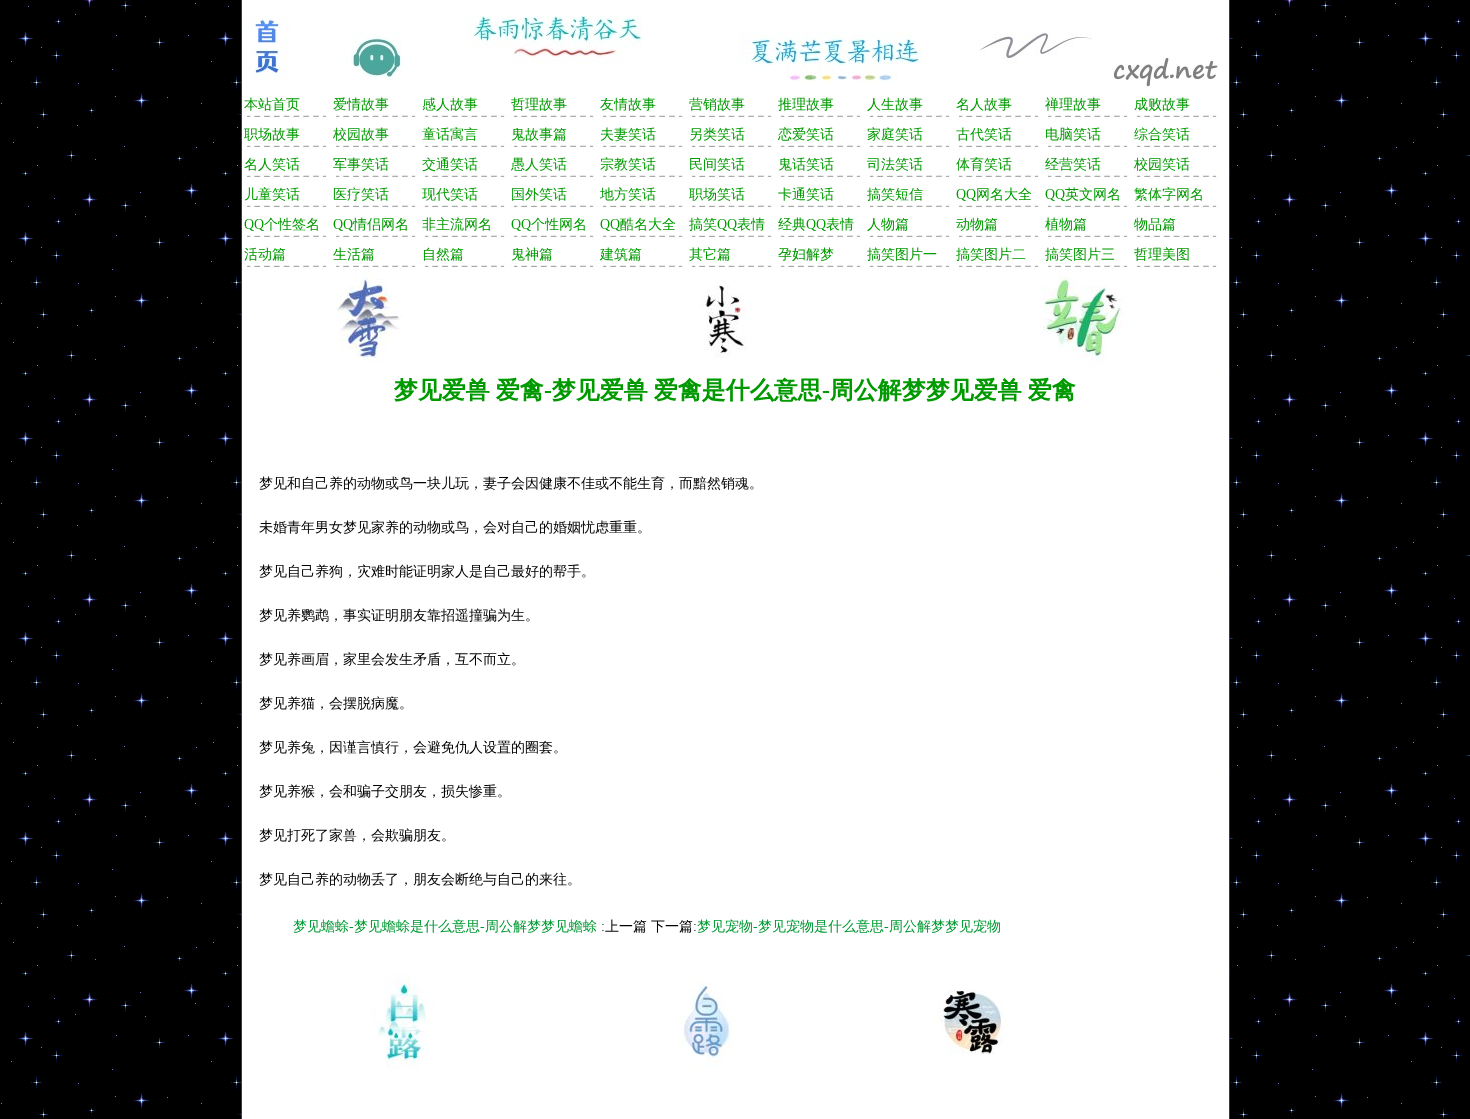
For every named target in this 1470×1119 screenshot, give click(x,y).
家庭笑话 (895, 134)
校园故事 (361, 134)
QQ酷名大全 (638, 224)
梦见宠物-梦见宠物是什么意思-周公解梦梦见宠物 (849, 926)
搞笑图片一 (902, 254)
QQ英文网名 (1083, 194)
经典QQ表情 (816, 224)
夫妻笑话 (628, 134)
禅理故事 (1073, 104)
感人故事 (450, 104)
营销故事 (717, 104)
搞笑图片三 (1080, 254)
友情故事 (628, 104)
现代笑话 (450, 194)
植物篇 (1066, 224)
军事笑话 (361, 164)
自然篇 (443, 254)
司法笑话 (895, 164)
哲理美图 (1162, 254)
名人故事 (984, 104)
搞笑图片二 (991, 254)
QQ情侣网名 (371, 224)
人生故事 (895, 104)
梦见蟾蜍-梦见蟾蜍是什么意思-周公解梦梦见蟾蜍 (447, 926)
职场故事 (272, 134)
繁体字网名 (1169, 194)
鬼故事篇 (539, 134)
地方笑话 (628, 194)
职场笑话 (717, 194)
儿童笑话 (272, 194)
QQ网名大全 (994, 194)
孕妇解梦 (806, 254)
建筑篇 (621, 254)
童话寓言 (450, 134)
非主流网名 (457, 224)
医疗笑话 (361, 194)
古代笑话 (984, 134)
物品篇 (1155, 224)
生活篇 (354, 254)
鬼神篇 (532, 254)
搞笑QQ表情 (727, 224)
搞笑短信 (895, 194)
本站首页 (272, 104)
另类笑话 (717, 134)
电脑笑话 (1073, 134)
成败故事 (1162, 104)
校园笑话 (1162, 164)
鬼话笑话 (806, 164)
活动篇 (265, 254)
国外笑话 (539, 194)
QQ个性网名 (549, 224)
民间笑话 (717, 164)
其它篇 (710, 254)
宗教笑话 (628, 164)
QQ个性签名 (282, 224)
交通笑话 (450, 164)
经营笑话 (1073, 164)
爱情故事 (361, 104)
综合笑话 (1162, 134)
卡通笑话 (806, 194)
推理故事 (806, 104)
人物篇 (888, 224)
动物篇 (977, 224)
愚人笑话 (539, 164)
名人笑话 (272, 164)
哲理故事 (539, 104)
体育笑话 (984, 164)
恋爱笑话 (806, 134)
